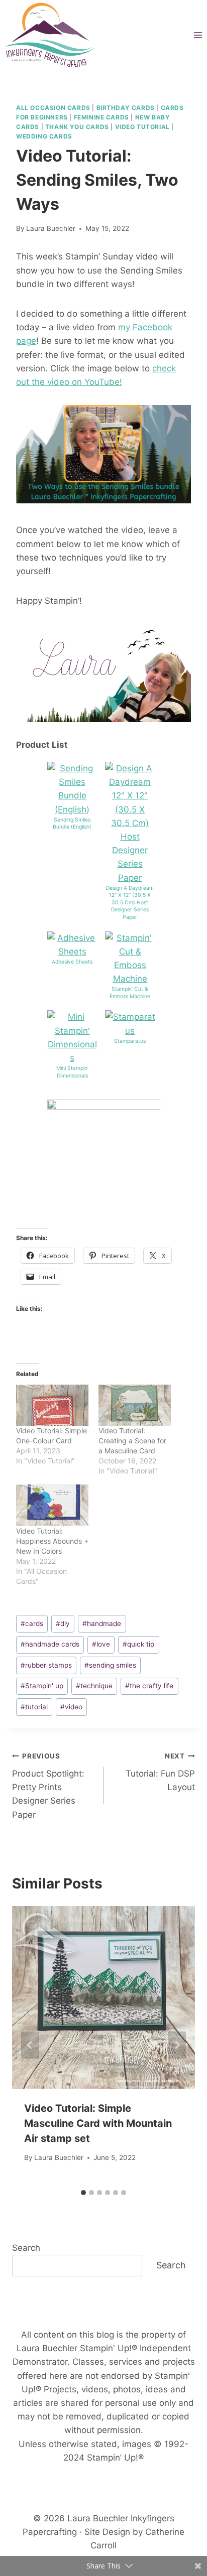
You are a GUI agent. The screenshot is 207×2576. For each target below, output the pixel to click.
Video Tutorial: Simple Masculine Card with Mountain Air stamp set (98, 2123)
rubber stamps (46, 1665)
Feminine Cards (101, 117)
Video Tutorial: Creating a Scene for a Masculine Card (132, 1441)
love (101, 1644)
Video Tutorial (142, 127)
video (71, 1707)
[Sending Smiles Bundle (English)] (72, 789)
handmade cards (50, 1644)
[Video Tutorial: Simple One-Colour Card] (52, 1405)
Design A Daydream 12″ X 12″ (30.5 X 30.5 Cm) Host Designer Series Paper (130, 903)
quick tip (138, 1644)
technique (94, 1686)
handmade (102, 1623)
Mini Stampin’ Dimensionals (72, 1072)
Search (26, 2248)
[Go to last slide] (30, 2045)
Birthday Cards (126, 108)
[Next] (177, 2045)
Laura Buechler (51, 228)
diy (63, 1623)
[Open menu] (198, 35)
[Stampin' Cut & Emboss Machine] (130, 959)
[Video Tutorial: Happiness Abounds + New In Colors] (52, 1505)
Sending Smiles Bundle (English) (72, 824)
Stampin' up (42, 1686)
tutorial (34, 1707)
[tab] (83, 2193)
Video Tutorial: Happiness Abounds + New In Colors (52, 1541)
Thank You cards (77, 127)
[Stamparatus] (130, 1024)
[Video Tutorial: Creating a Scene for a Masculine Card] (135, 1405)
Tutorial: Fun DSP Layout (160, 1772)
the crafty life (149, 1686)
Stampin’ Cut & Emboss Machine (130, 993)
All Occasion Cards (53, 108)
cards (32, 1623)
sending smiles (110, 1665)
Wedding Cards (44, 136)
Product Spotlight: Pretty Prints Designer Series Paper (48, 1786)
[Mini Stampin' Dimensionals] (72, 1038)
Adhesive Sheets (72, 962)
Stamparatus (130, 1041)
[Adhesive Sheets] (72, 945)
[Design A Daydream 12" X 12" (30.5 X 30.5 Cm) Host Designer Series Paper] (130, 823)
